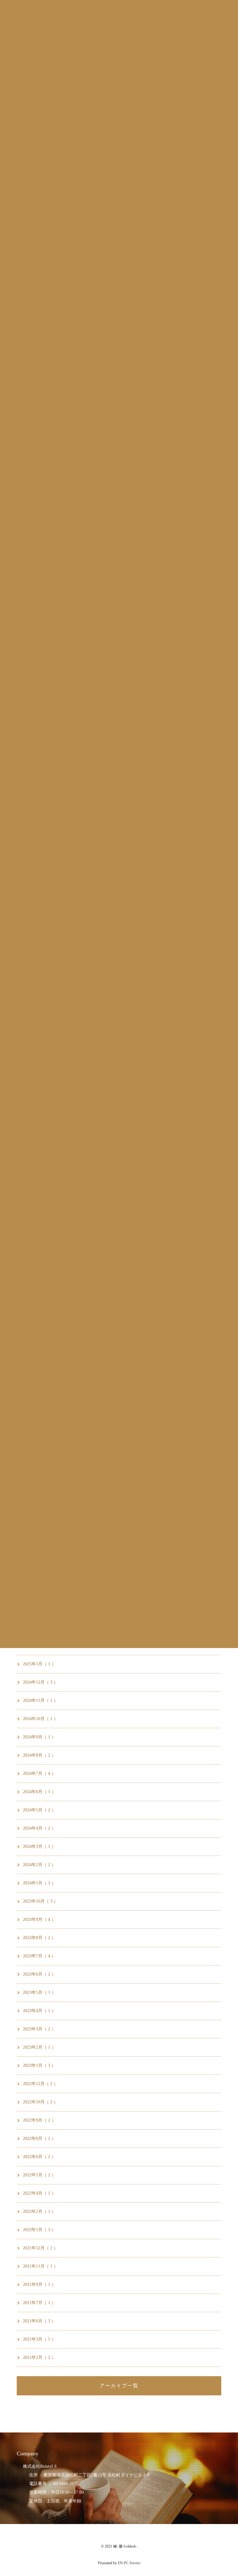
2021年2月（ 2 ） (39, 2357)
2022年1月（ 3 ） (39, 2230)
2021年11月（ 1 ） (40, 2266)
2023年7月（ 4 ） (39, 1956)
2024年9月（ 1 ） (39, 1737)
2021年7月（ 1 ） (39, 2303)
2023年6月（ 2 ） (39, 1974)
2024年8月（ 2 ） (39, 1755)
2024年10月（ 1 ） (40, 1719)
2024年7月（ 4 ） (39, 1773)
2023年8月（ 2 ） (39, 1938)
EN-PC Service (129, 2563)
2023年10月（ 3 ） (40, 1901)
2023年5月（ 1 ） (39, 1992)
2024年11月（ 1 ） (40, 1700)
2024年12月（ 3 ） (40, 1682)
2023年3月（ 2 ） (39, 2029)
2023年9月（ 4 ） (39, 1919)
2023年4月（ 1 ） (39, 2011)
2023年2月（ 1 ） (39, 2047)
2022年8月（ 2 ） (39, 2138)
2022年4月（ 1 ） (39, 2193)
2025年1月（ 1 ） (39, 1664)
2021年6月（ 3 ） (39, 2321)
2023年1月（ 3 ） (39, 2065)
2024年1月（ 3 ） (39, 1883)
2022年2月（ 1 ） (39, 2211)
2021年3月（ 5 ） (39, 2339)
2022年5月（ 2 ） (39, 2175)
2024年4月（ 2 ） (39, 1828)
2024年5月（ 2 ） (39, 1810)
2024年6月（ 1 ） (39, 1792)
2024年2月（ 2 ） (39, 1865)
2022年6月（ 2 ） (39, 2157)
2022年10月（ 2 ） (40, 2102)
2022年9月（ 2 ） (39, 2120)
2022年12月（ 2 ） (40, 2084)
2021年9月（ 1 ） (39, 2284)
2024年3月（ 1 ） (39, 1846)
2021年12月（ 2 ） (40, 2248)
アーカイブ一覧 (119, 2386)
